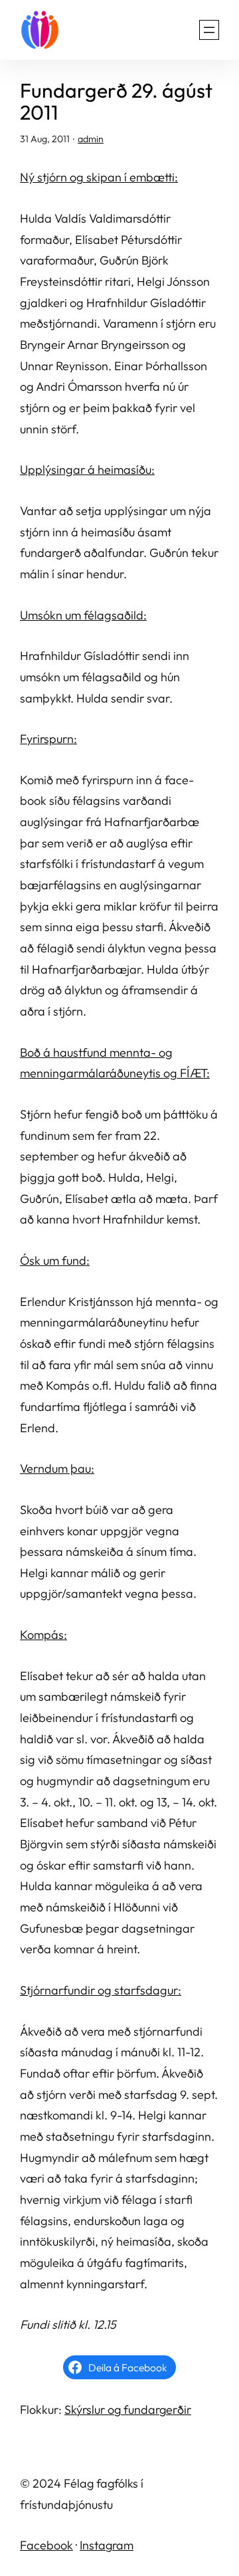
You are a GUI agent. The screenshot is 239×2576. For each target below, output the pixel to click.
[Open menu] (209, 30)
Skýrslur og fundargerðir (128, 2410)
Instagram (107, 2545)
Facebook (46, 2545)
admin (91, 139)
